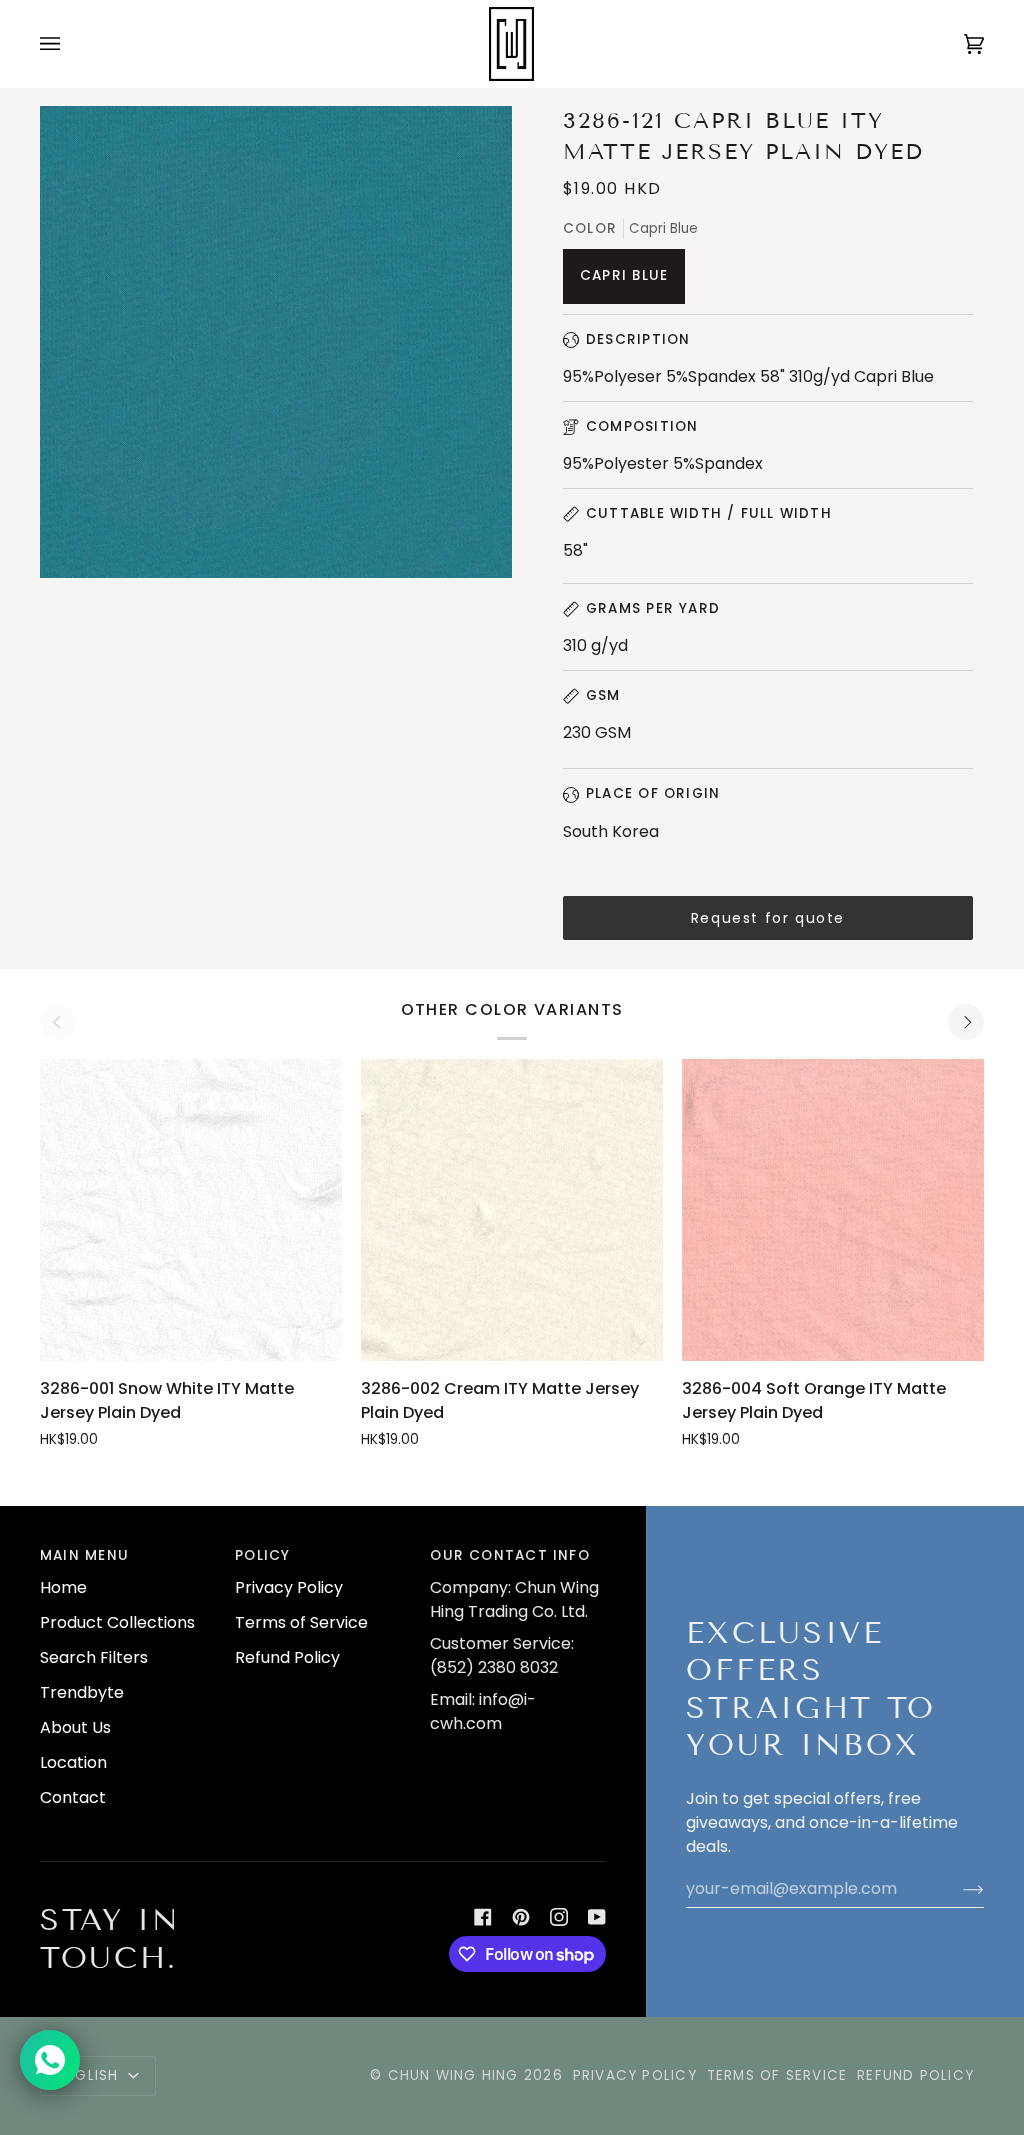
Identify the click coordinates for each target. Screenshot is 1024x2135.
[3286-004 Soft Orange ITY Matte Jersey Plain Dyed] (833, 1210)
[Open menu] (70, 44)
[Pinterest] (521, 1917)
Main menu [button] (84, 1555)
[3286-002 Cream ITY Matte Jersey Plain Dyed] (512, 1210)
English (90, 2075)
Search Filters (94, 1657)
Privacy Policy (289, 1587)
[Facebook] (483, 1917)
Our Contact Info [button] (509, 1555)
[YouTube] (597, 1917)
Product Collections (117, 1622)
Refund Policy (287, 1657)
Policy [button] (262, 1555)
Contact (73, 1797)
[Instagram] (559, 1917)
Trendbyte (82, 1692)
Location (73, 1762)
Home (63, 1587)
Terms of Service (301, 1622)
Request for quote (768, 918)
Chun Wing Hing (453, 2075)
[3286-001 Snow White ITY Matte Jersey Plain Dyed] (191, 1210)
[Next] (966, 1022)
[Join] (957, 1889)
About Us (75, 1727)
